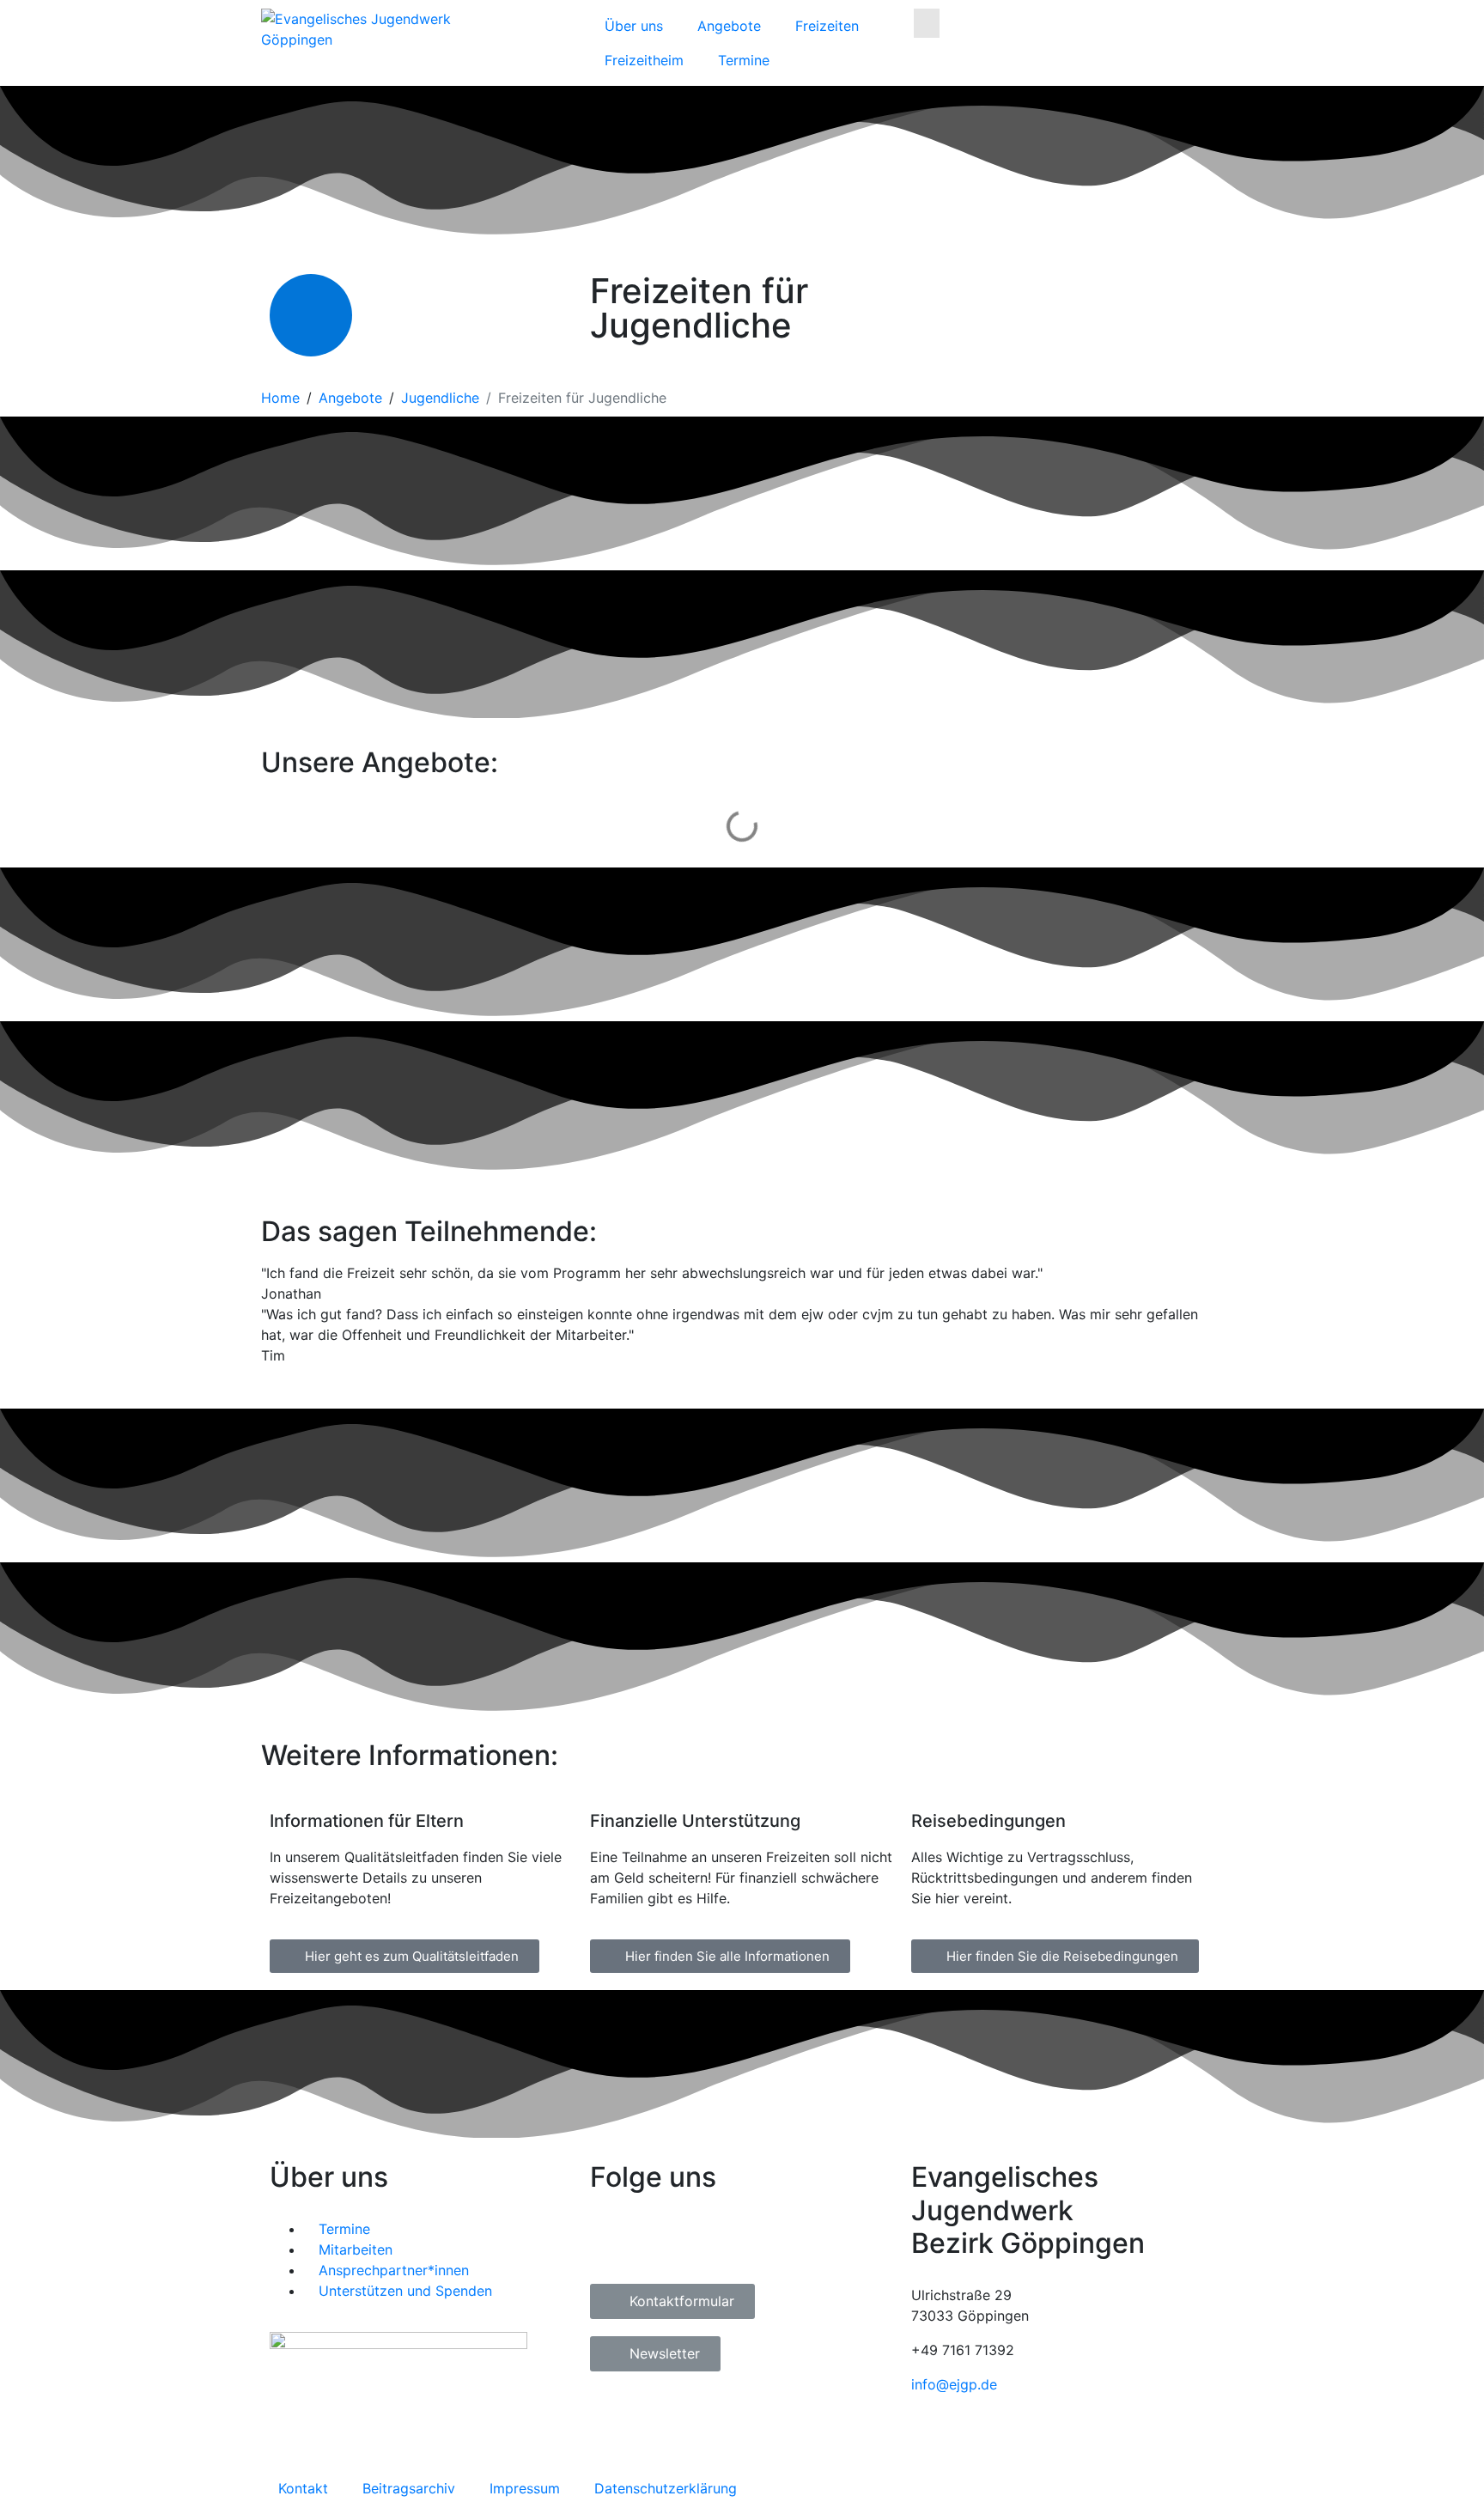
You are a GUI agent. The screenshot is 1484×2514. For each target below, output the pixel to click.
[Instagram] (659, 2240)
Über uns (634, 26)
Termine (744, 60)
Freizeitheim (644, 60)
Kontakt (303, 2488)
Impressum (525, 2488)
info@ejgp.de (954, 2384)
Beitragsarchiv (409, 2488)
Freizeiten (827, 26)
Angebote (729, 26)
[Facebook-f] (611, 2240)
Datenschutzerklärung (666, 2488)
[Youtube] (706, 2240)
